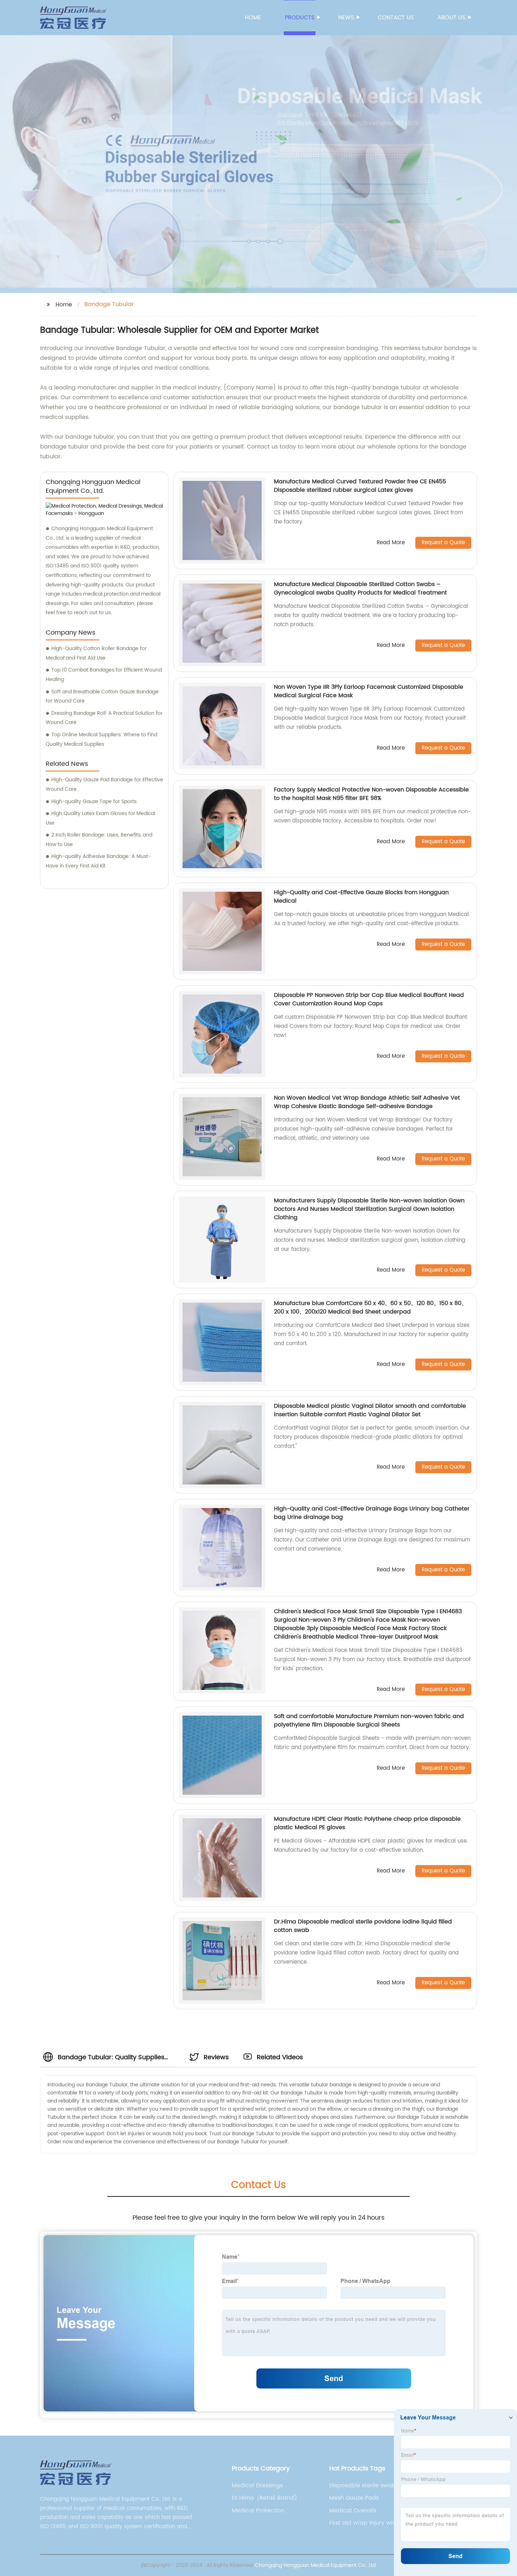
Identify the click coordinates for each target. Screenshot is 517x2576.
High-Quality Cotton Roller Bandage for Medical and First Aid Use (96, 653)
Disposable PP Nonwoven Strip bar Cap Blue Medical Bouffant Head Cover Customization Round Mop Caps (369, 999)
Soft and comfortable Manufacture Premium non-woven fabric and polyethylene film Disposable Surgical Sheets (369, 1720)
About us (451, 18)
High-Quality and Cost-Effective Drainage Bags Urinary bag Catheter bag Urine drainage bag (372, 1513)
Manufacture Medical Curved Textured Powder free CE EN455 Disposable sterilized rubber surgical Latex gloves (360, 486)
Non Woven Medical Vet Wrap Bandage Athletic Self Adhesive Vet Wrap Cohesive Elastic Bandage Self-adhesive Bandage (367, 1102)
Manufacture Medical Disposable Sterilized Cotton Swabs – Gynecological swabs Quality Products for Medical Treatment (360, 589)
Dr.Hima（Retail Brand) (264, 2498)
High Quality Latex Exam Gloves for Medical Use (100, 818)
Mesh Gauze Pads (354, 2498)
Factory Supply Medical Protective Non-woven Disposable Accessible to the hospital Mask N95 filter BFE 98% (371, 794)
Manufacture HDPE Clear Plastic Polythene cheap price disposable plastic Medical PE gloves (367, 1823)
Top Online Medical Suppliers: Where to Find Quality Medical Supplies (101, 739)
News (346, 18)
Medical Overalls (353, 2511)
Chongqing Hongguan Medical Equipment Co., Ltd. (316, 2565)
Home (253, 18)
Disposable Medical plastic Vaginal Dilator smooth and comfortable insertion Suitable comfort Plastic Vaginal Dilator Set (370, 1410)
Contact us (396, 18)
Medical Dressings (257, 2486)
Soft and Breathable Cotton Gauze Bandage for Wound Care (102, 697)
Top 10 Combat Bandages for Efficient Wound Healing (104, 675)
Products (300, 18)
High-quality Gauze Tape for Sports (94, 802)
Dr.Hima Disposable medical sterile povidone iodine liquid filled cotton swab (363, 1926)
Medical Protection (258, 2511)
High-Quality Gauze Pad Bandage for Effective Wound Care (104, 784)
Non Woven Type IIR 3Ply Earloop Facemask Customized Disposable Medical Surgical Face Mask (369, 691)
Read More (391, 543)
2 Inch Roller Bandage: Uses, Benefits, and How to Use (99, 840)
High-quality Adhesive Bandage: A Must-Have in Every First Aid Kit (98, 861)
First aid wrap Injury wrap (365, 2523)
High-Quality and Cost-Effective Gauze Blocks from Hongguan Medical (361, 897)
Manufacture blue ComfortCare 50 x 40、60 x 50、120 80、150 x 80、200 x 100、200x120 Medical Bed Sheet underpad (371, 1308)
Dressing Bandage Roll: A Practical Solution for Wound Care (104, 718)
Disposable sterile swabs (364, 2486)
